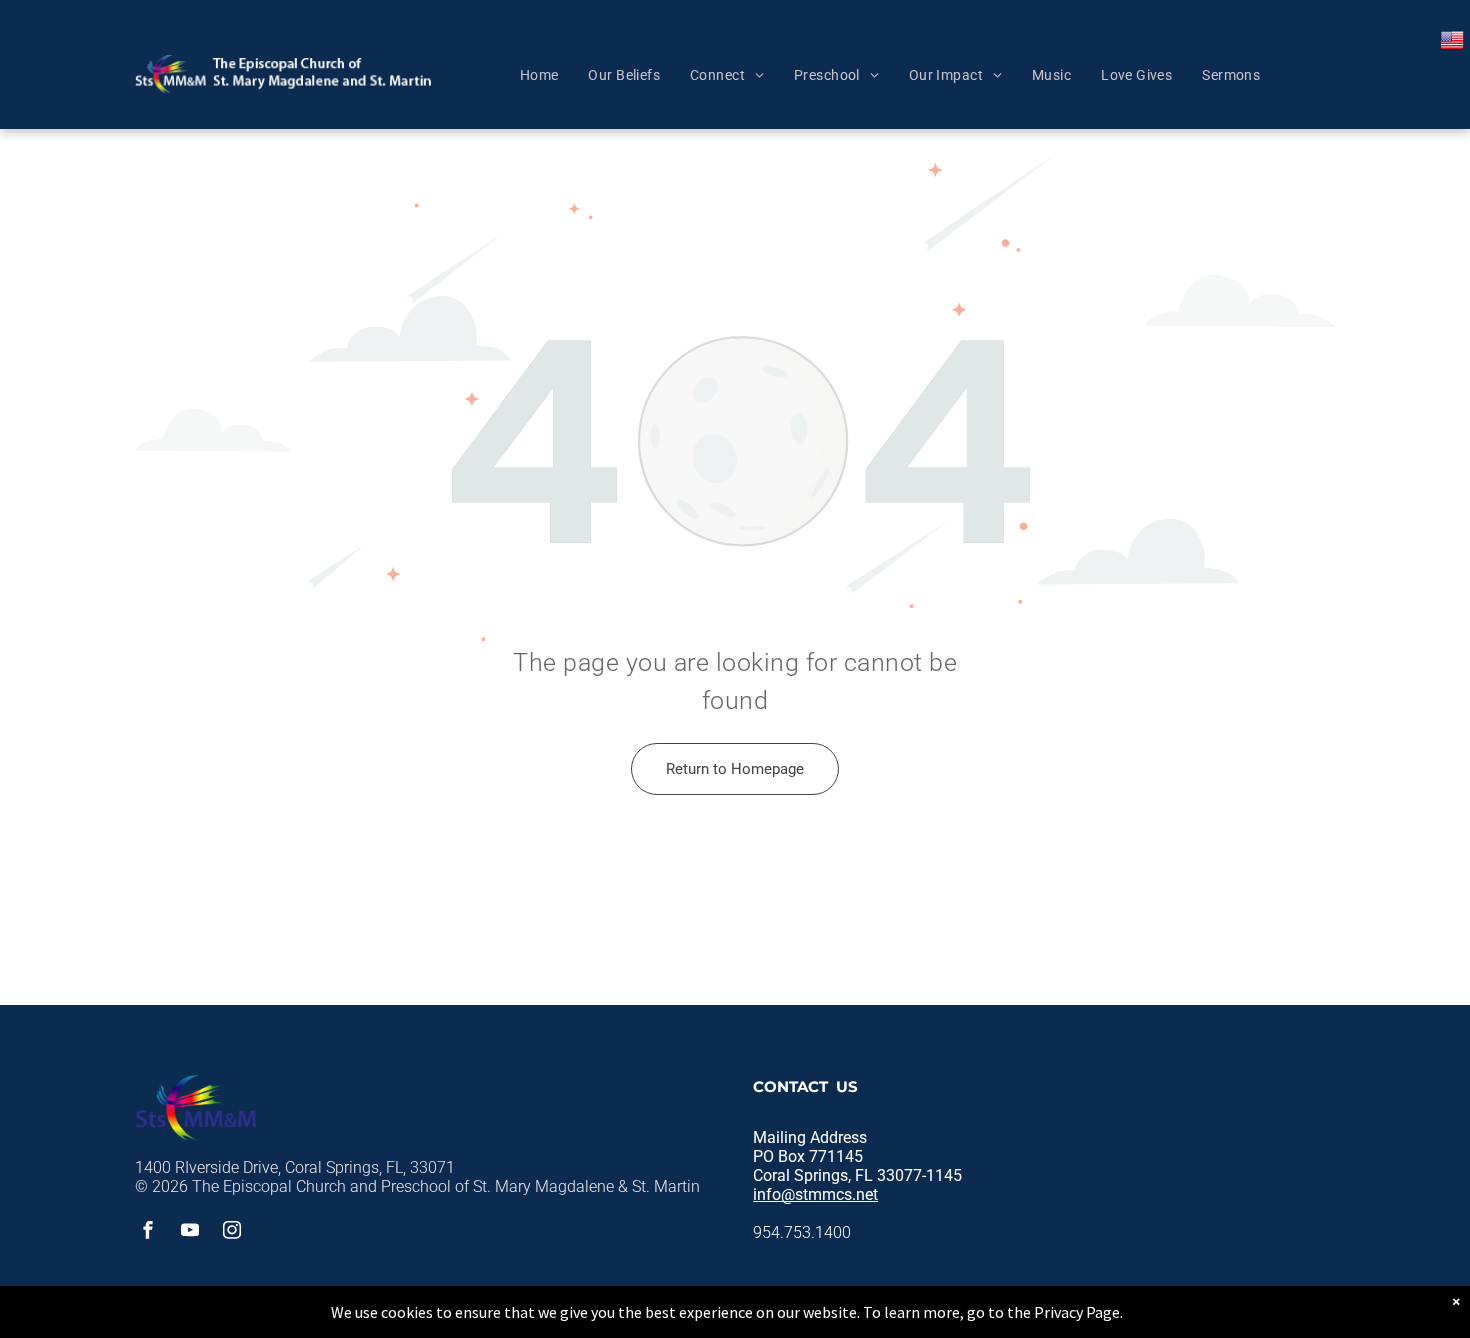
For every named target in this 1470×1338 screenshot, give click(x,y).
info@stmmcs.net (815, 1194)
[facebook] (148, 1232)
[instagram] (232, 1232)
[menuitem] (539, 75)
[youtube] (190, 1232)
